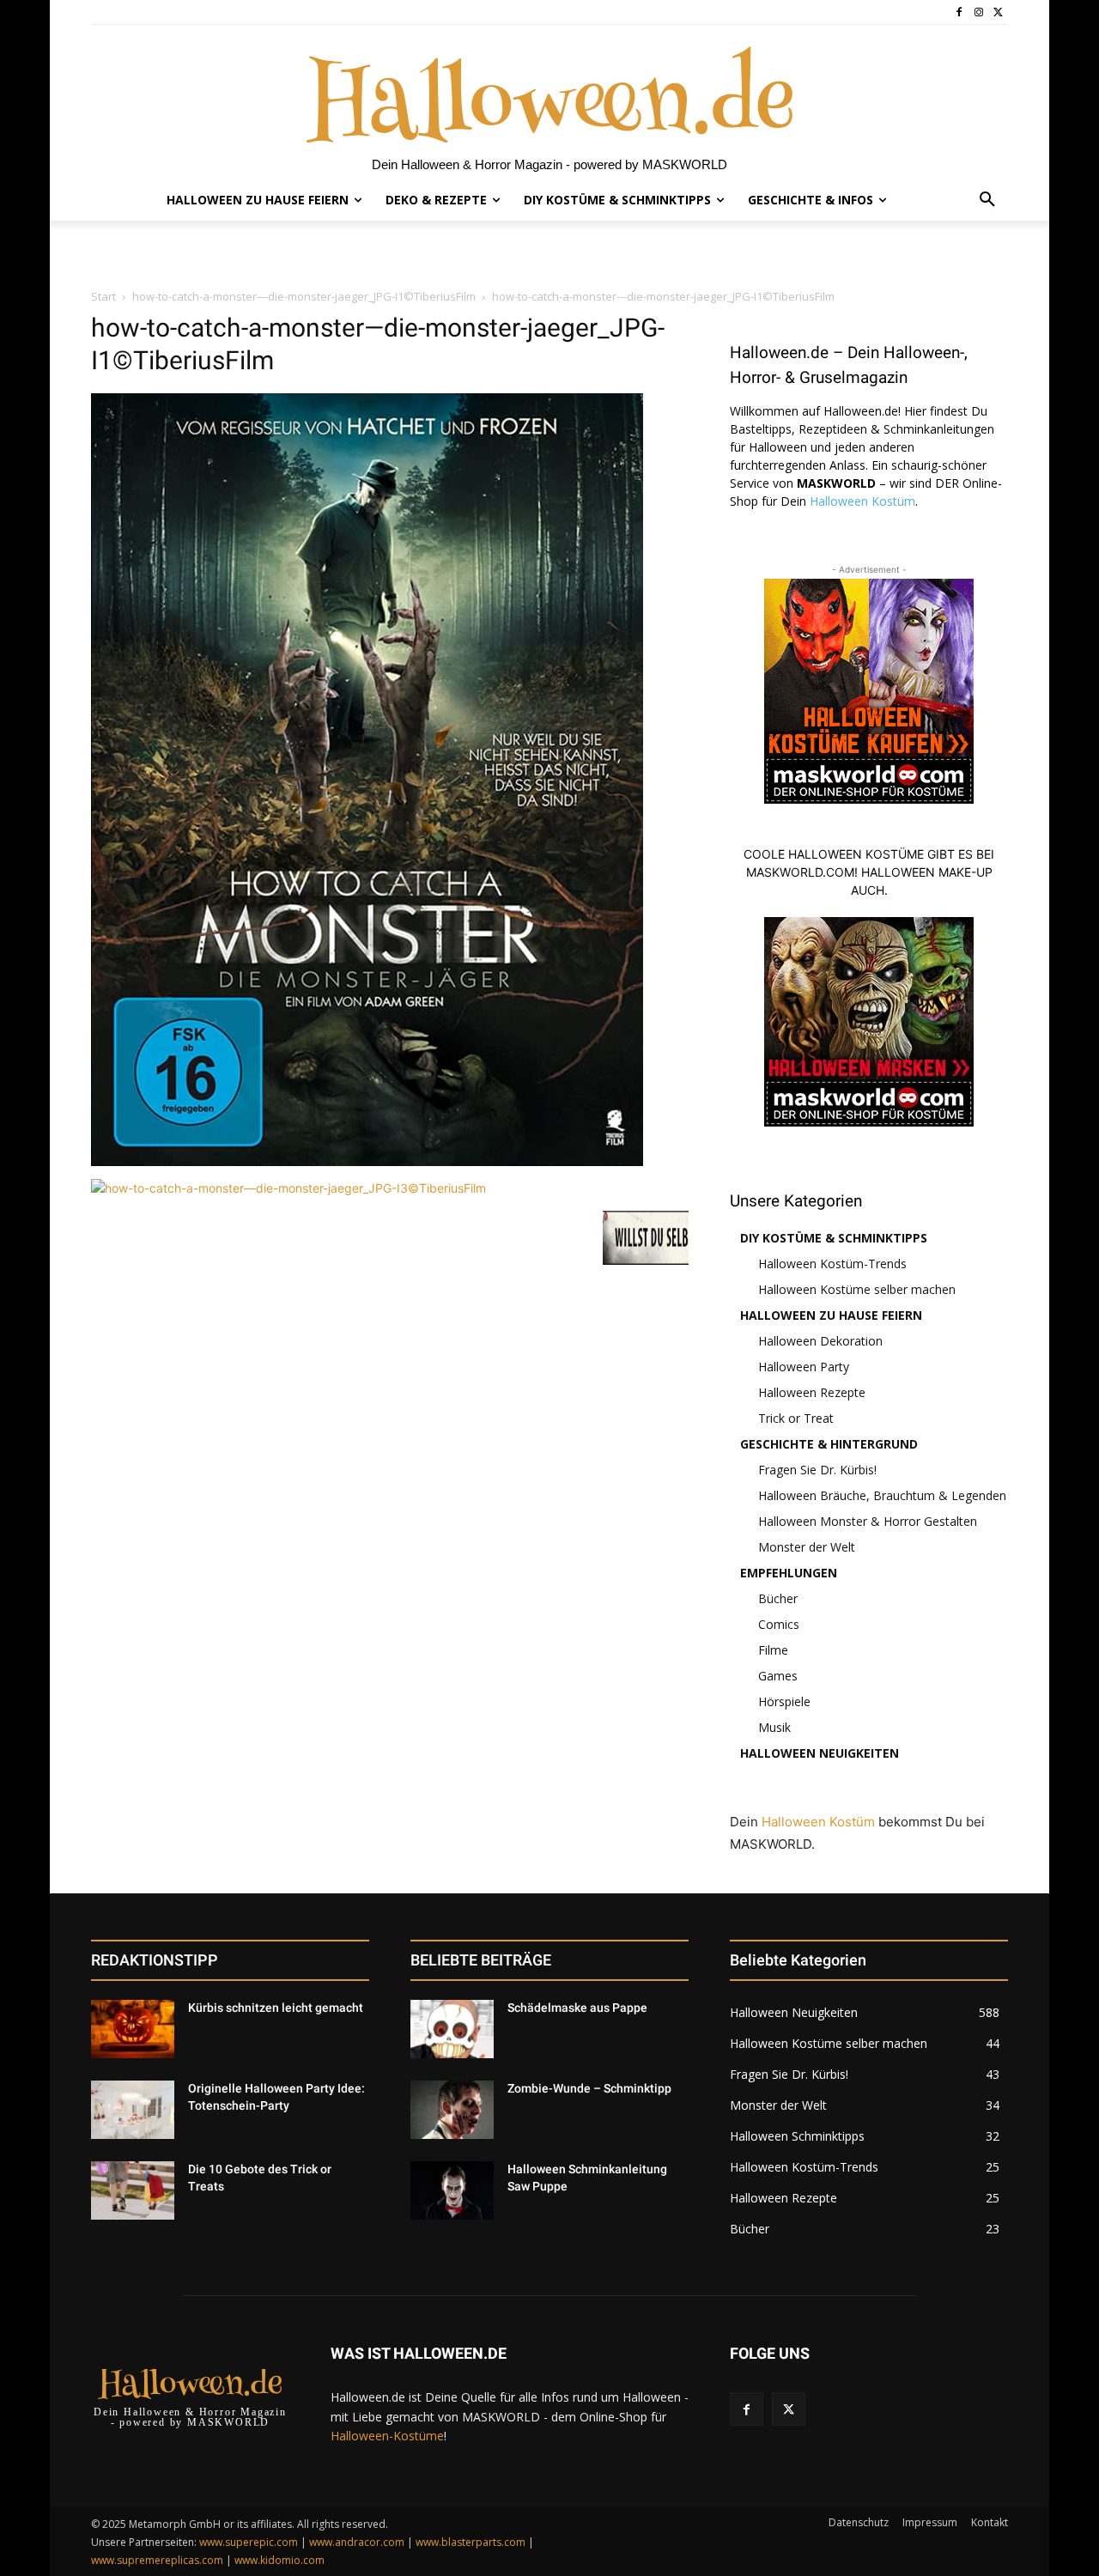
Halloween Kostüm (862, 501)
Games (778, 1676)
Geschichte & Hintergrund (829, 1444)
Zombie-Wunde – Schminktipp (589, 2088)
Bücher (778, 1598)
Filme (773, 1650)
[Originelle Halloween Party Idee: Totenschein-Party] (133, 2110)
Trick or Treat (796, 1418)
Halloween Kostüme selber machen (857, 1289)
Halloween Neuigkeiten (820, 1753)
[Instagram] (978, 12)
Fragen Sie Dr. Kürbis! (817, 1470)
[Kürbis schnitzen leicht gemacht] (133, 2029)
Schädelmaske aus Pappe (577, 2008)
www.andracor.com (357, 2542)
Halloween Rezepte (812, 1392)
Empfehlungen (789, 1573)
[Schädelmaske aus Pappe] (452, 2029)
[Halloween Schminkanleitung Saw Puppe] (452, 2190)
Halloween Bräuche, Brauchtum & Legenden (882, 1495)
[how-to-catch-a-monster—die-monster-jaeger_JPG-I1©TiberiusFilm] (367, 1161)
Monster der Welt (807, 1547)
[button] (987, 200)
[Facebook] (959, 12)
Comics (779, 1624)
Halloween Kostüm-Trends (832, 1264)
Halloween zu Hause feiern (831, 1315)
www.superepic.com (249, 2542)
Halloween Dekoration (820, 1341)
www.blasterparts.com (471, 2542)
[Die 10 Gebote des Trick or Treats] (133, 2190)
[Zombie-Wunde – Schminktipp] (452, 2110)
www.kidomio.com (279, 2560)
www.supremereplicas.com (157, 2560)
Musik (774, 1727)
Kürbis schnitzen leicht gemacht (276, 2008)
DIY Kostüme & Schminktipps (834, 1238)
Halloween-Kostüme (387, 2436)
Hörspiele (784, 1701)
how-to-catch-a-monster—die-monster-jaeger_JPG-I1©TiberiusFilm (304, 296)
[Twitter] (998, 12)
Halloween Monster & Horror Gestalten (868, 1521)
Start (103, 296)
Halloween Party (804, 1367)
